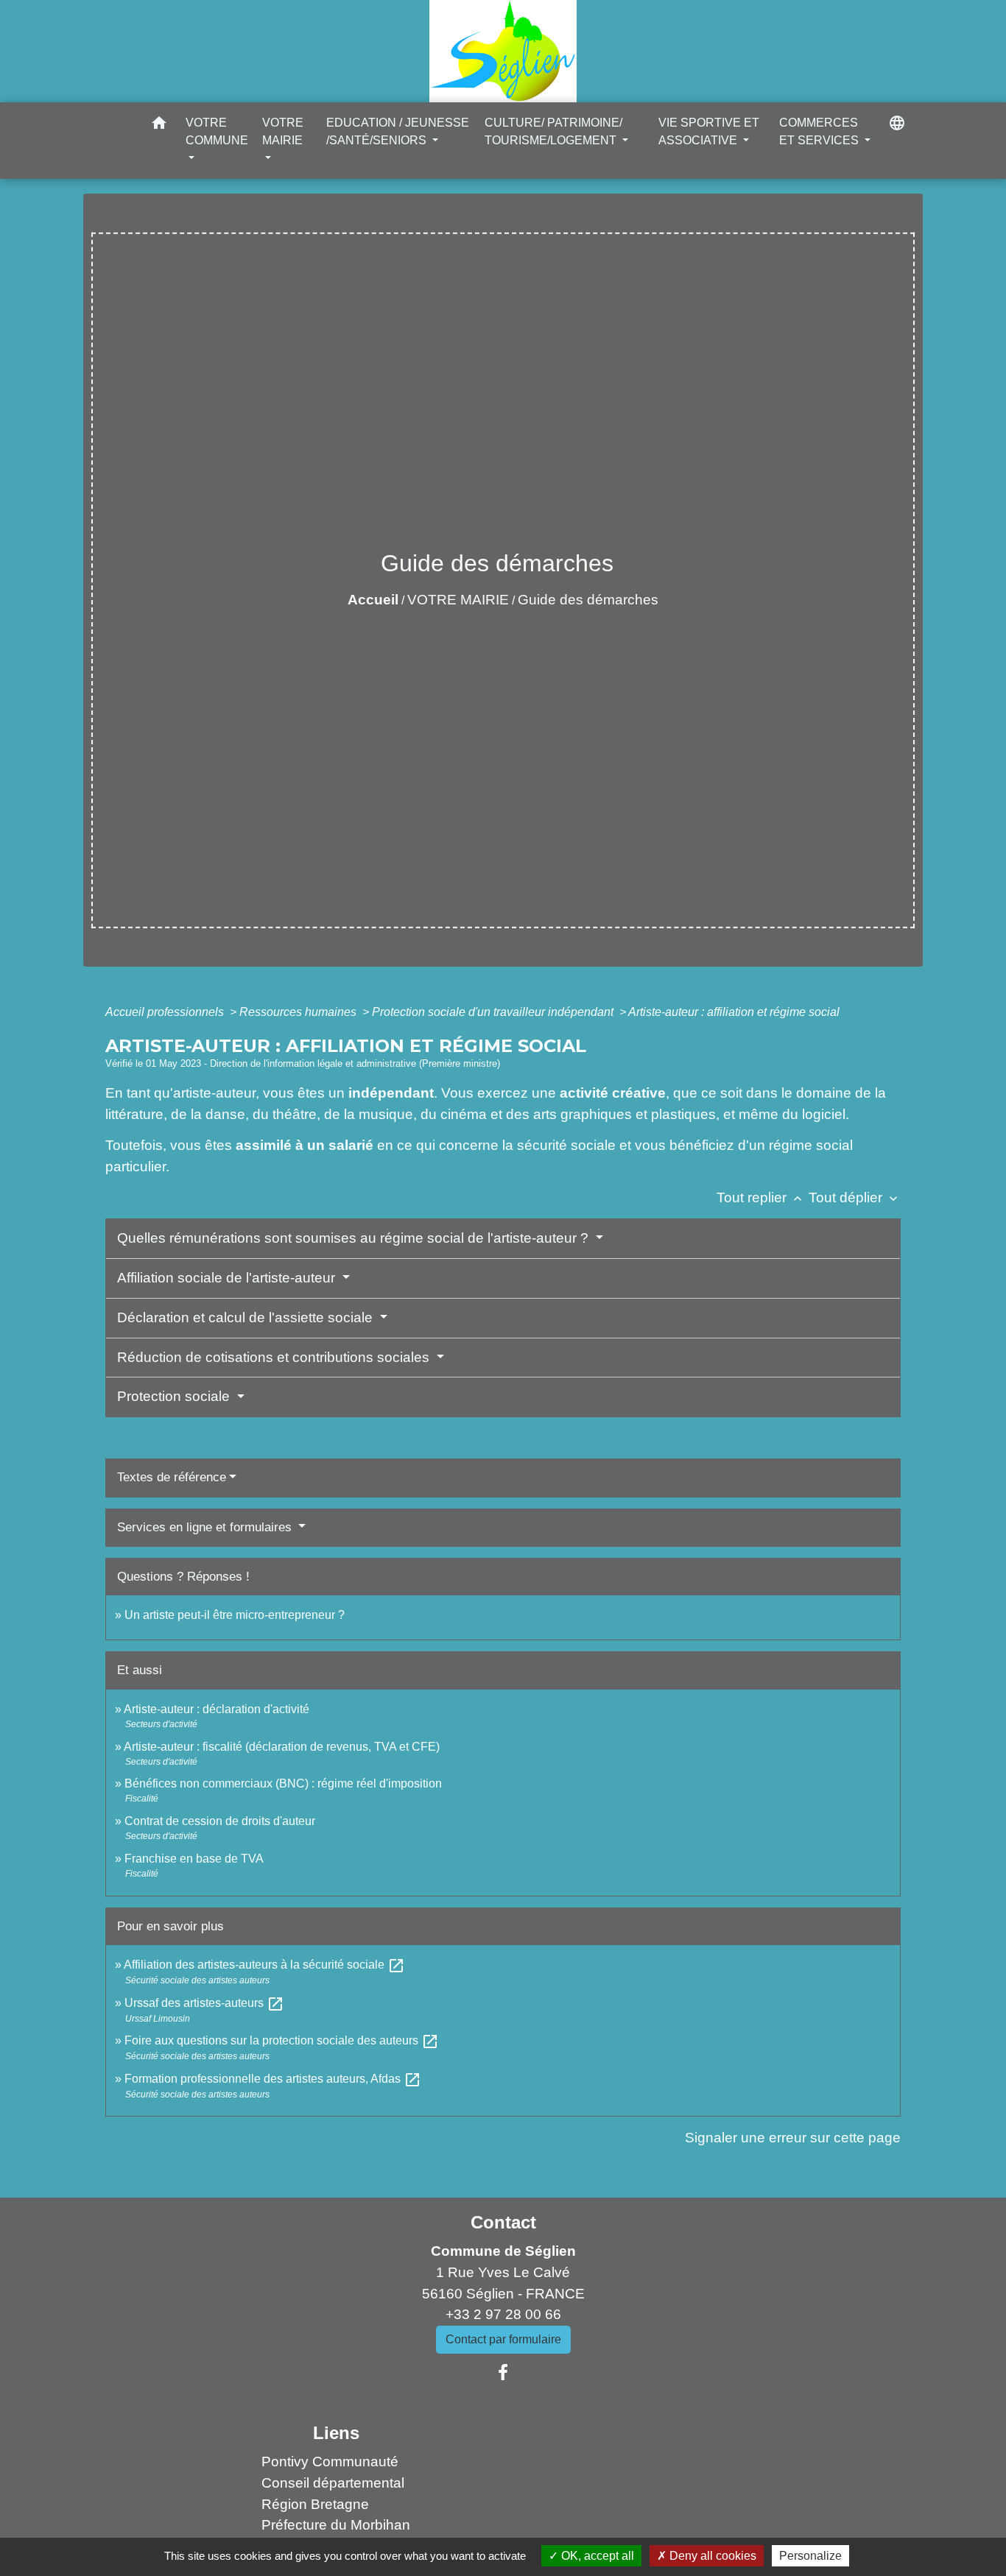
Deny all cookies (711, 2556)
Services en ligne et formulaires (206, 1527)
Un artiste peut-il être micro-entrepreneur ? (235, 1615)
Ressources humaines (299, 1012)
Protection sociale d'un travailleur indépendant (494, 1012)
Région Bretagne (315, 2504)
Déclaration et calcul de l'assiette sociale (247, 1317)
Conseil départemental (333, 2483)
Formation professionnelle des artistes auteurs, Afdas (273, 2079)
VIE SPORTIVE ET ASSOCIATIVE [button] (709, 131)
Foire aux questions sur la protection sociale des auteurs (282, 2040)
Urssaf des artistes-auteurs (204, 2003)
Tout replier (761, 1197)
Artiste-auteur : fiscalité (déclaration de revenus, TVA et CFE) (282, 1747)
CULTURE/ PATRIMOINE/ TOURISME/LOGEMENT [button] (553, 131)
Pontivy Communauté (330, 2462)
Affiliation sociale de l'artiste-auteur (228, 1278)
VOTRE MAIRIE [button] (283, 131)
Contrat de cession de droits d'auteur (220, 1821)
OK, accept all (596, 2556)
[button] (159, 126)
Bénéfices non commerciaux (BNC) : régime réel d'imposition (283, 1783)
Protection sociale (175, 1396)
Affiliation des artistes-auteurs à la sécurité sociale (264, 1965)
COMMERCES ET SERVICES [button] (820, 131)
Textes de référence (172, 1477)
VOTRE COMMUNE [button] (217, 131)
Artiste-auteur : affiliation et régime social (734, 1012)
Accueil (373, 600)
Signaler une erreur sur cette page (793, 2138)
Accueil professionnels (166, 1012)
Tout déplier (855, 1197)
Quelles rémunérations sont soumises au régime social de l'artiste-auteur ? (355, 1238)
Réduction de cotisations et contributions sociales (275, 1357)
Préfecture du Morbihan (336, 2525)
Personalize (810, 2556)
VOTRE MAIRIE (458, 600)
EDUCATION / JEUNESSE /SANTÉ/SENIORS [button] (398, 131)
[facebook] (503, 2373)
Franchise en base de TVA (194, 1859)
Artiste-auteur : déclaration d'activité (217, 1709)
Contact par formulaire (503, 2339)
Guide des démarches (588, 600)
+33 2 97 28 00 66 (503, 2314)
